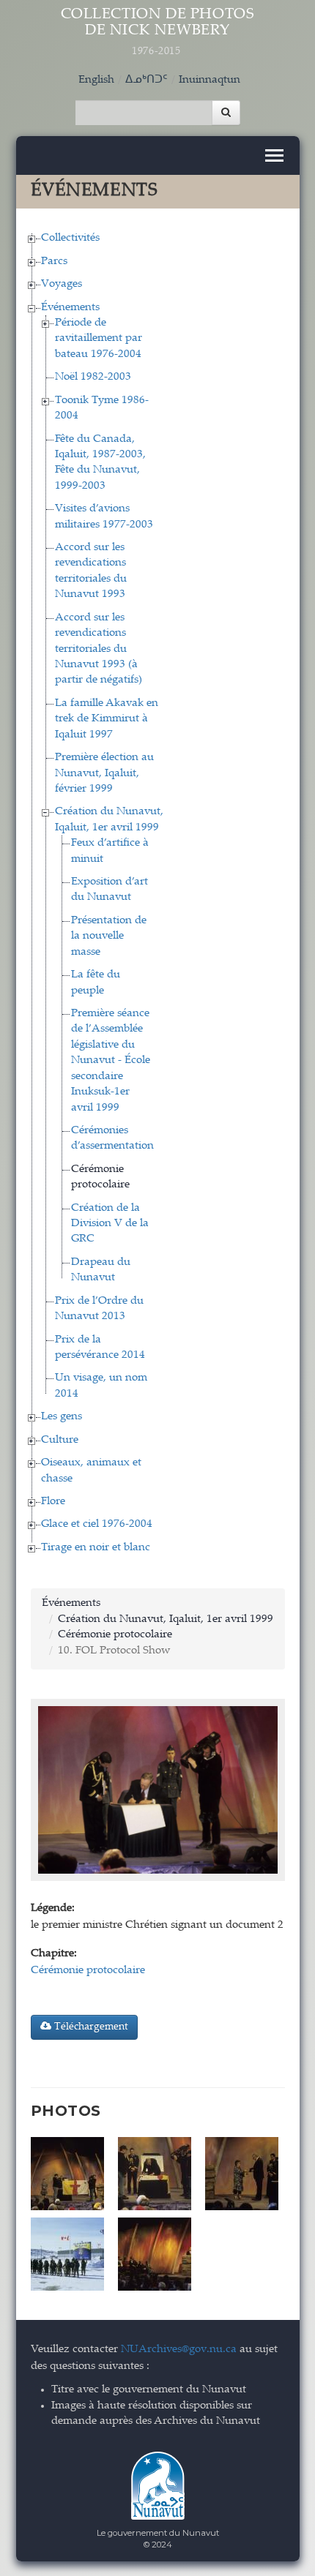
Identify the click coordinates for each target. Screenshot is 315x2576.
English (96, 80)
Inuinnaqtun (210, 80)
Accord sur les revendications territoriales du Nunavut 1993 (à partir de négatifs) (99, 649)
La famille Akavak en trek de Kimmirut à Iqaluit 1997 (107, 719)
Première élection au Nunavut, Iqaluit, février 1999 (104, 773)
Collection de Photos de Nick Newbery (158, 32)
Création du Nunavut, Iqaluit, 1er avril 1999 (166, 1619)
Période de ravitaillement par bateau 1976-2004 (99, 339)
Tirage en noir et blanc (96, 1548)
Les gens (62, 1417)
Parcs (54, 262)
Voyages (62, 284)
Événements (70, 308)
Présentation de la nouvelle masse (109, 936)
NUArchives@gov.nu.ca (179, 2350)
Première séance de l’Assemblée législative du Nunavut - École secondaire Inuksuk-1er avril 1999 (111, 1061)
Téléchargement (90, 2027)
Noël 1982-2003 (93, 377)
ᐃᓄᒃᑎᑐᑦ (147, 80)
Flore (53, 1502)
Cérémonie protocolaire (115, 1635)
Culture (60, 1440)
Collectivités (70, 238)
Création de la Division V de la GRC (110, 1224)
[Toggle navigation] (274, 155)
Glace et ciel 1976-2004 (97, 1524)
